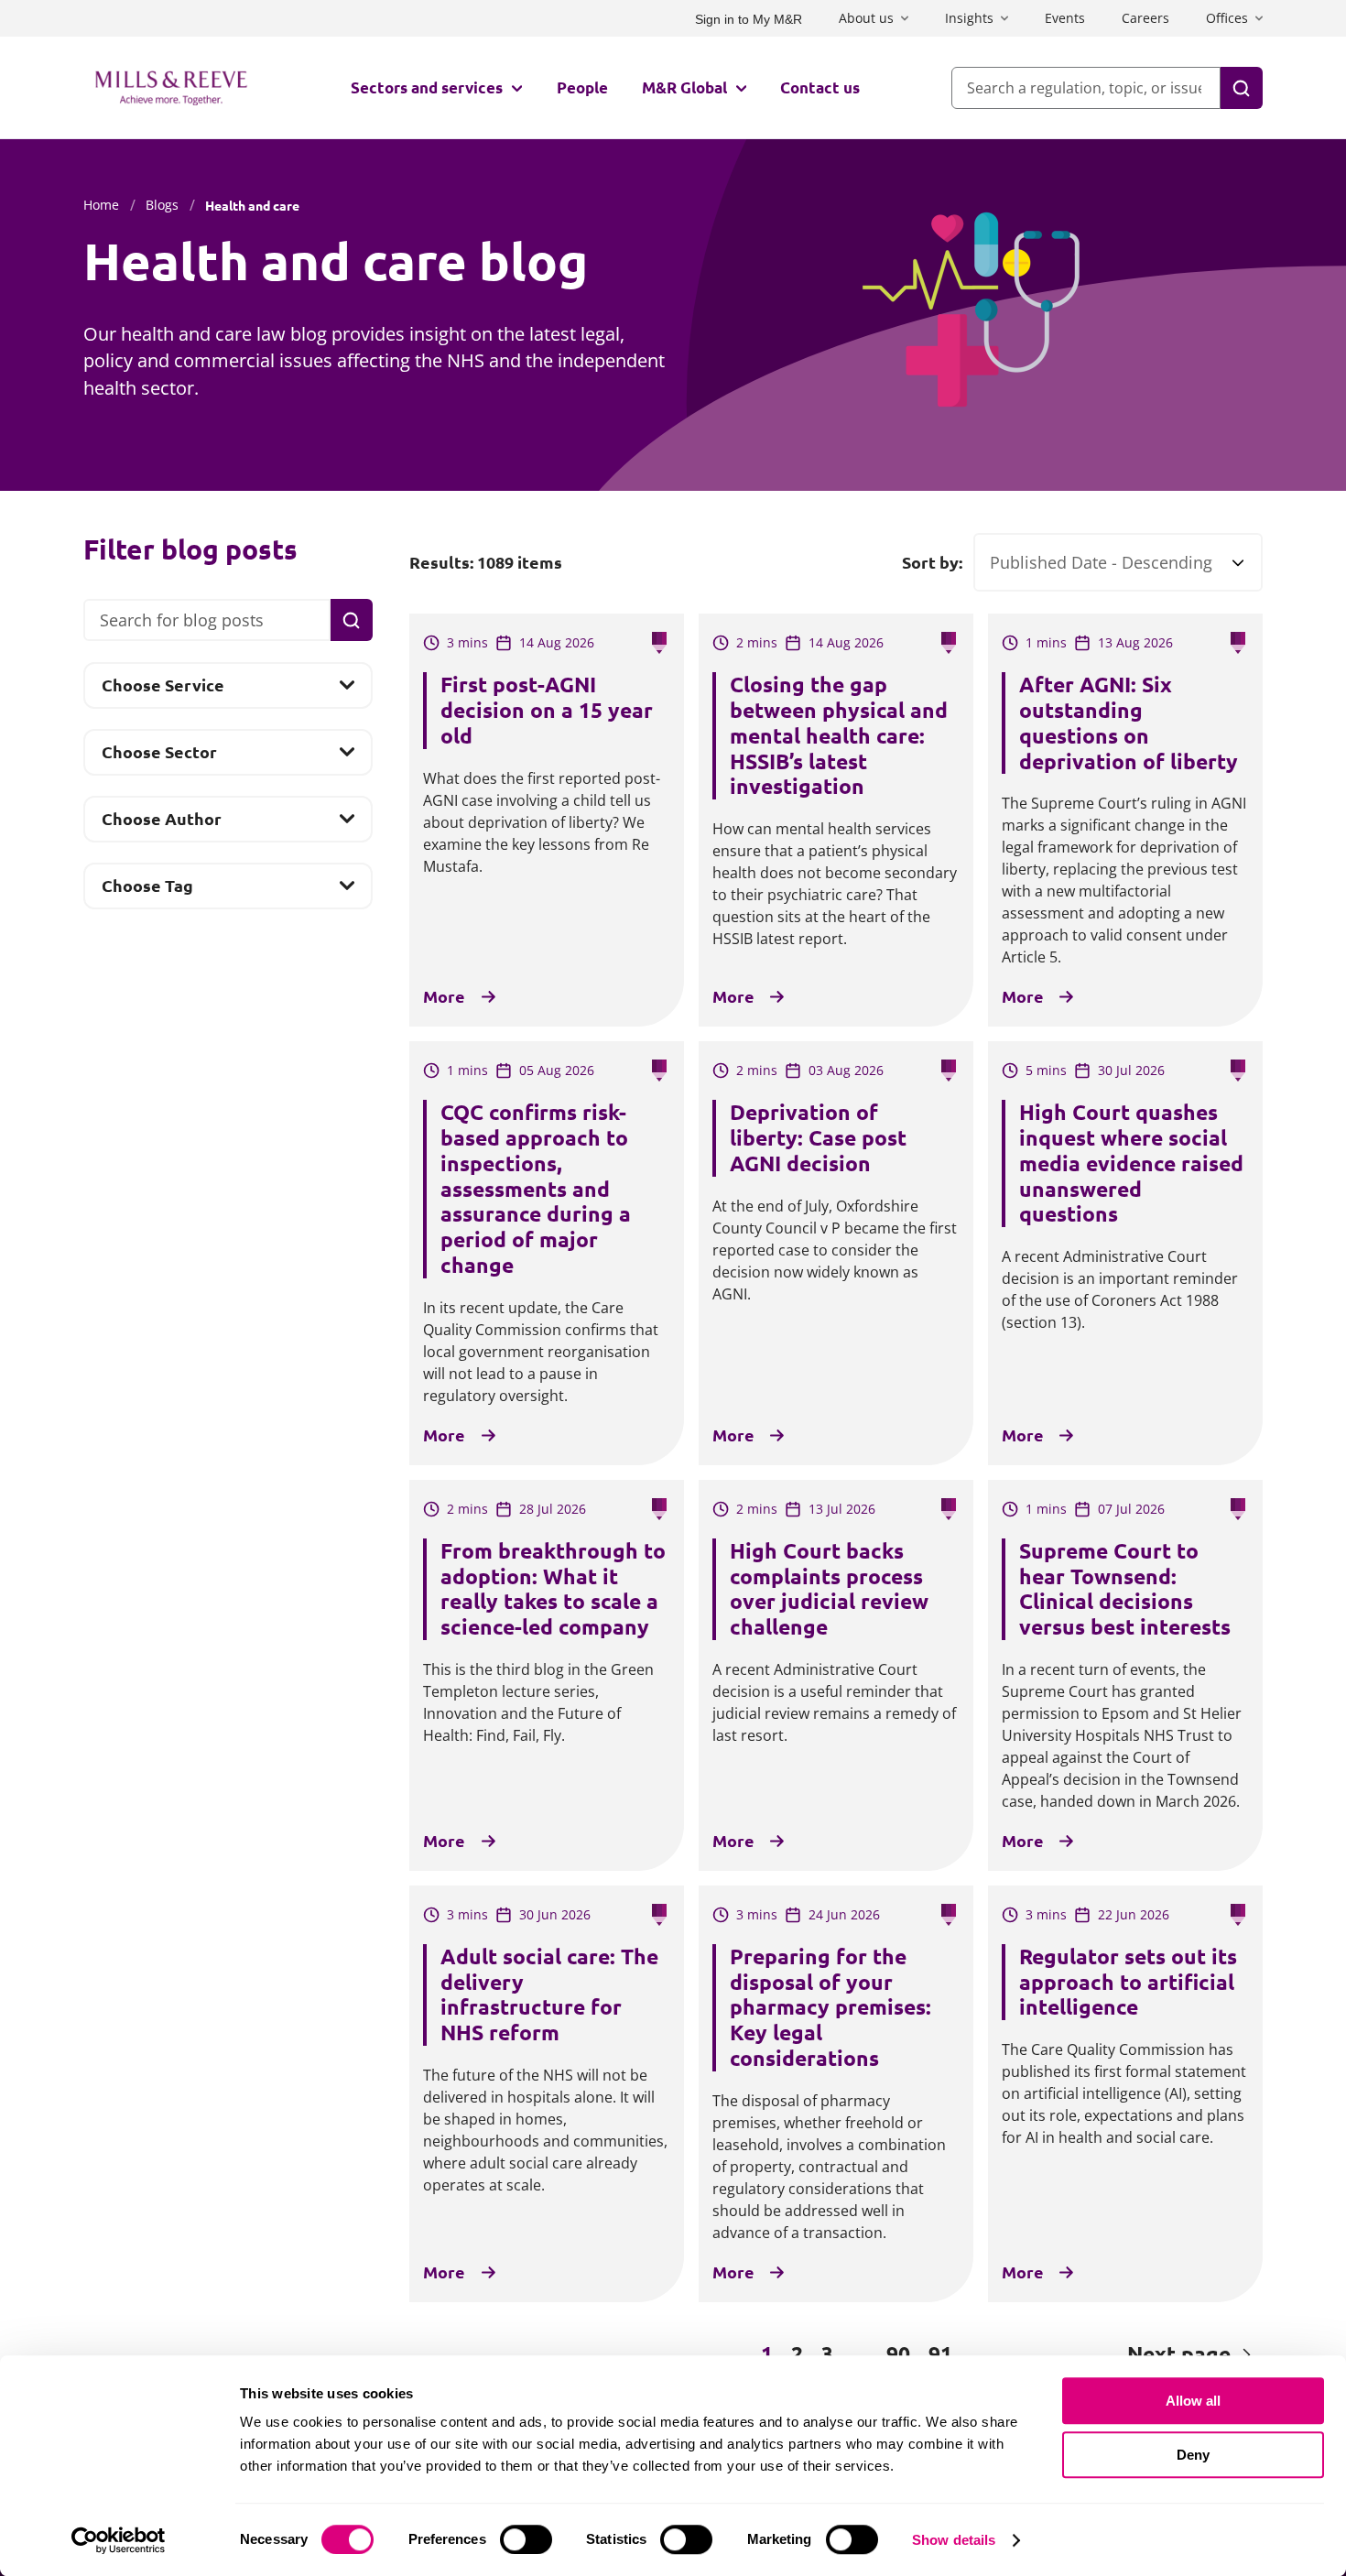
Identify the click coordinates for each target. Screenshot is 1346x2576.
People (582, 87)
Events (1065, 18)
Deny (1193, 2455)
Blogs (162, 205)
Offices (1227, 18)
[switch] (526, 2539)
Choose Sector (159, 758)
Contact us (820, 87)
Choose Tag (147, 891)
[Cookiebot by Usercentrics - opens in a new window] (119, 2540)
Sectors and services (427, 87)
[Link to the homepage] (171, 88)
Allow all (1193, 2401)
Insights (969, 18)
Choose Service (163, 691)
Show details (954, 2540)
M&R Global (684, 87)
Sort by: (932, 562)
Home (101, 205)
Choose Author (161, 824)
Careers (1145, 18)
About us (866, 18)
